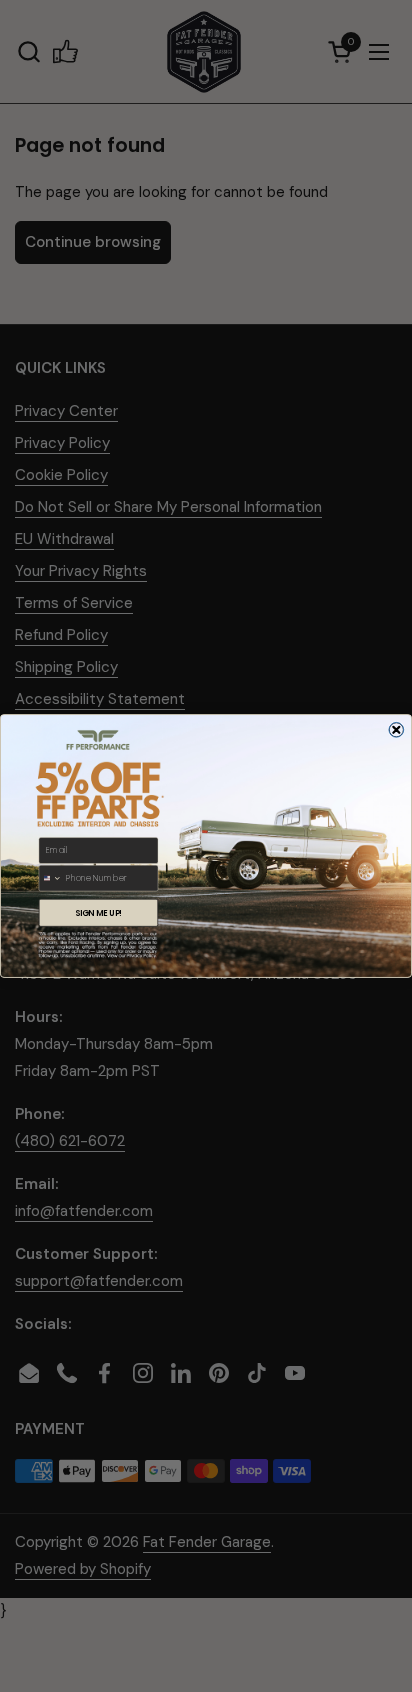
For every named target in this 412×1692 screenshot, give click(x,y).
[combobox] (50, 878)
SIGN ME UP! (99, 913)
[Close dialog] (396, 729)
